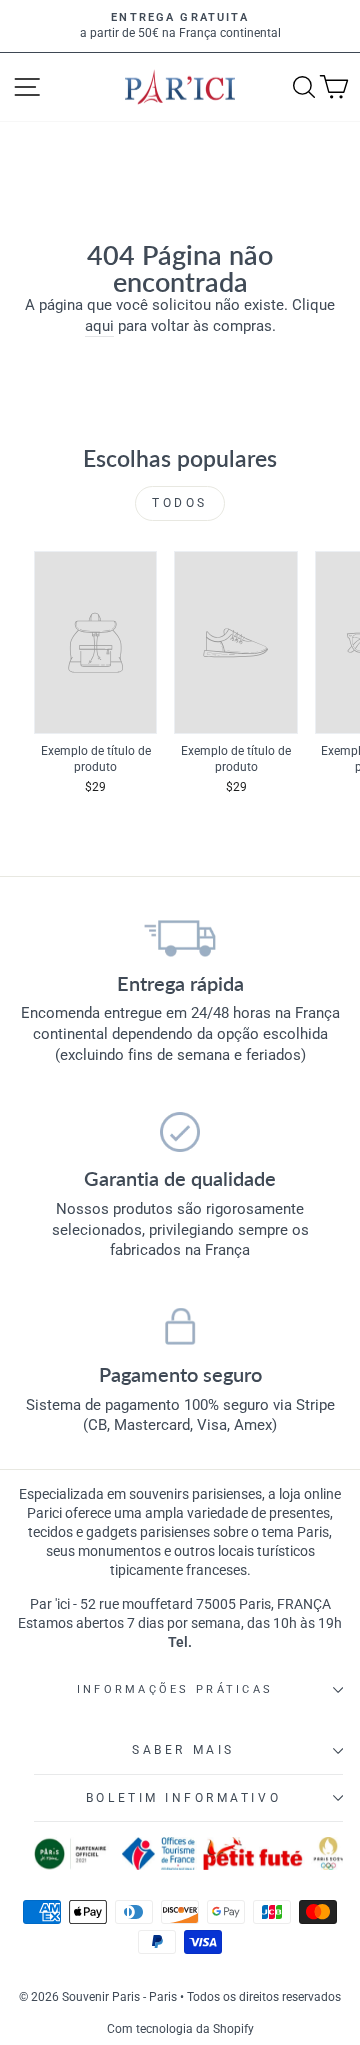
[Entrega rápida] (180, 937)
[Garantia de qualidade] (180, 1132)
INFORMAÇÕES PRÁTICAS (175, 1689)
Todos (180, 503)
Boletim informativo (183, 1798)
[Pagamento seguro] (180, 1328)
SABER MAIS (183, 1750)
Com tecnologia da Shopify (180, 2029)
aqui (99, 326)
